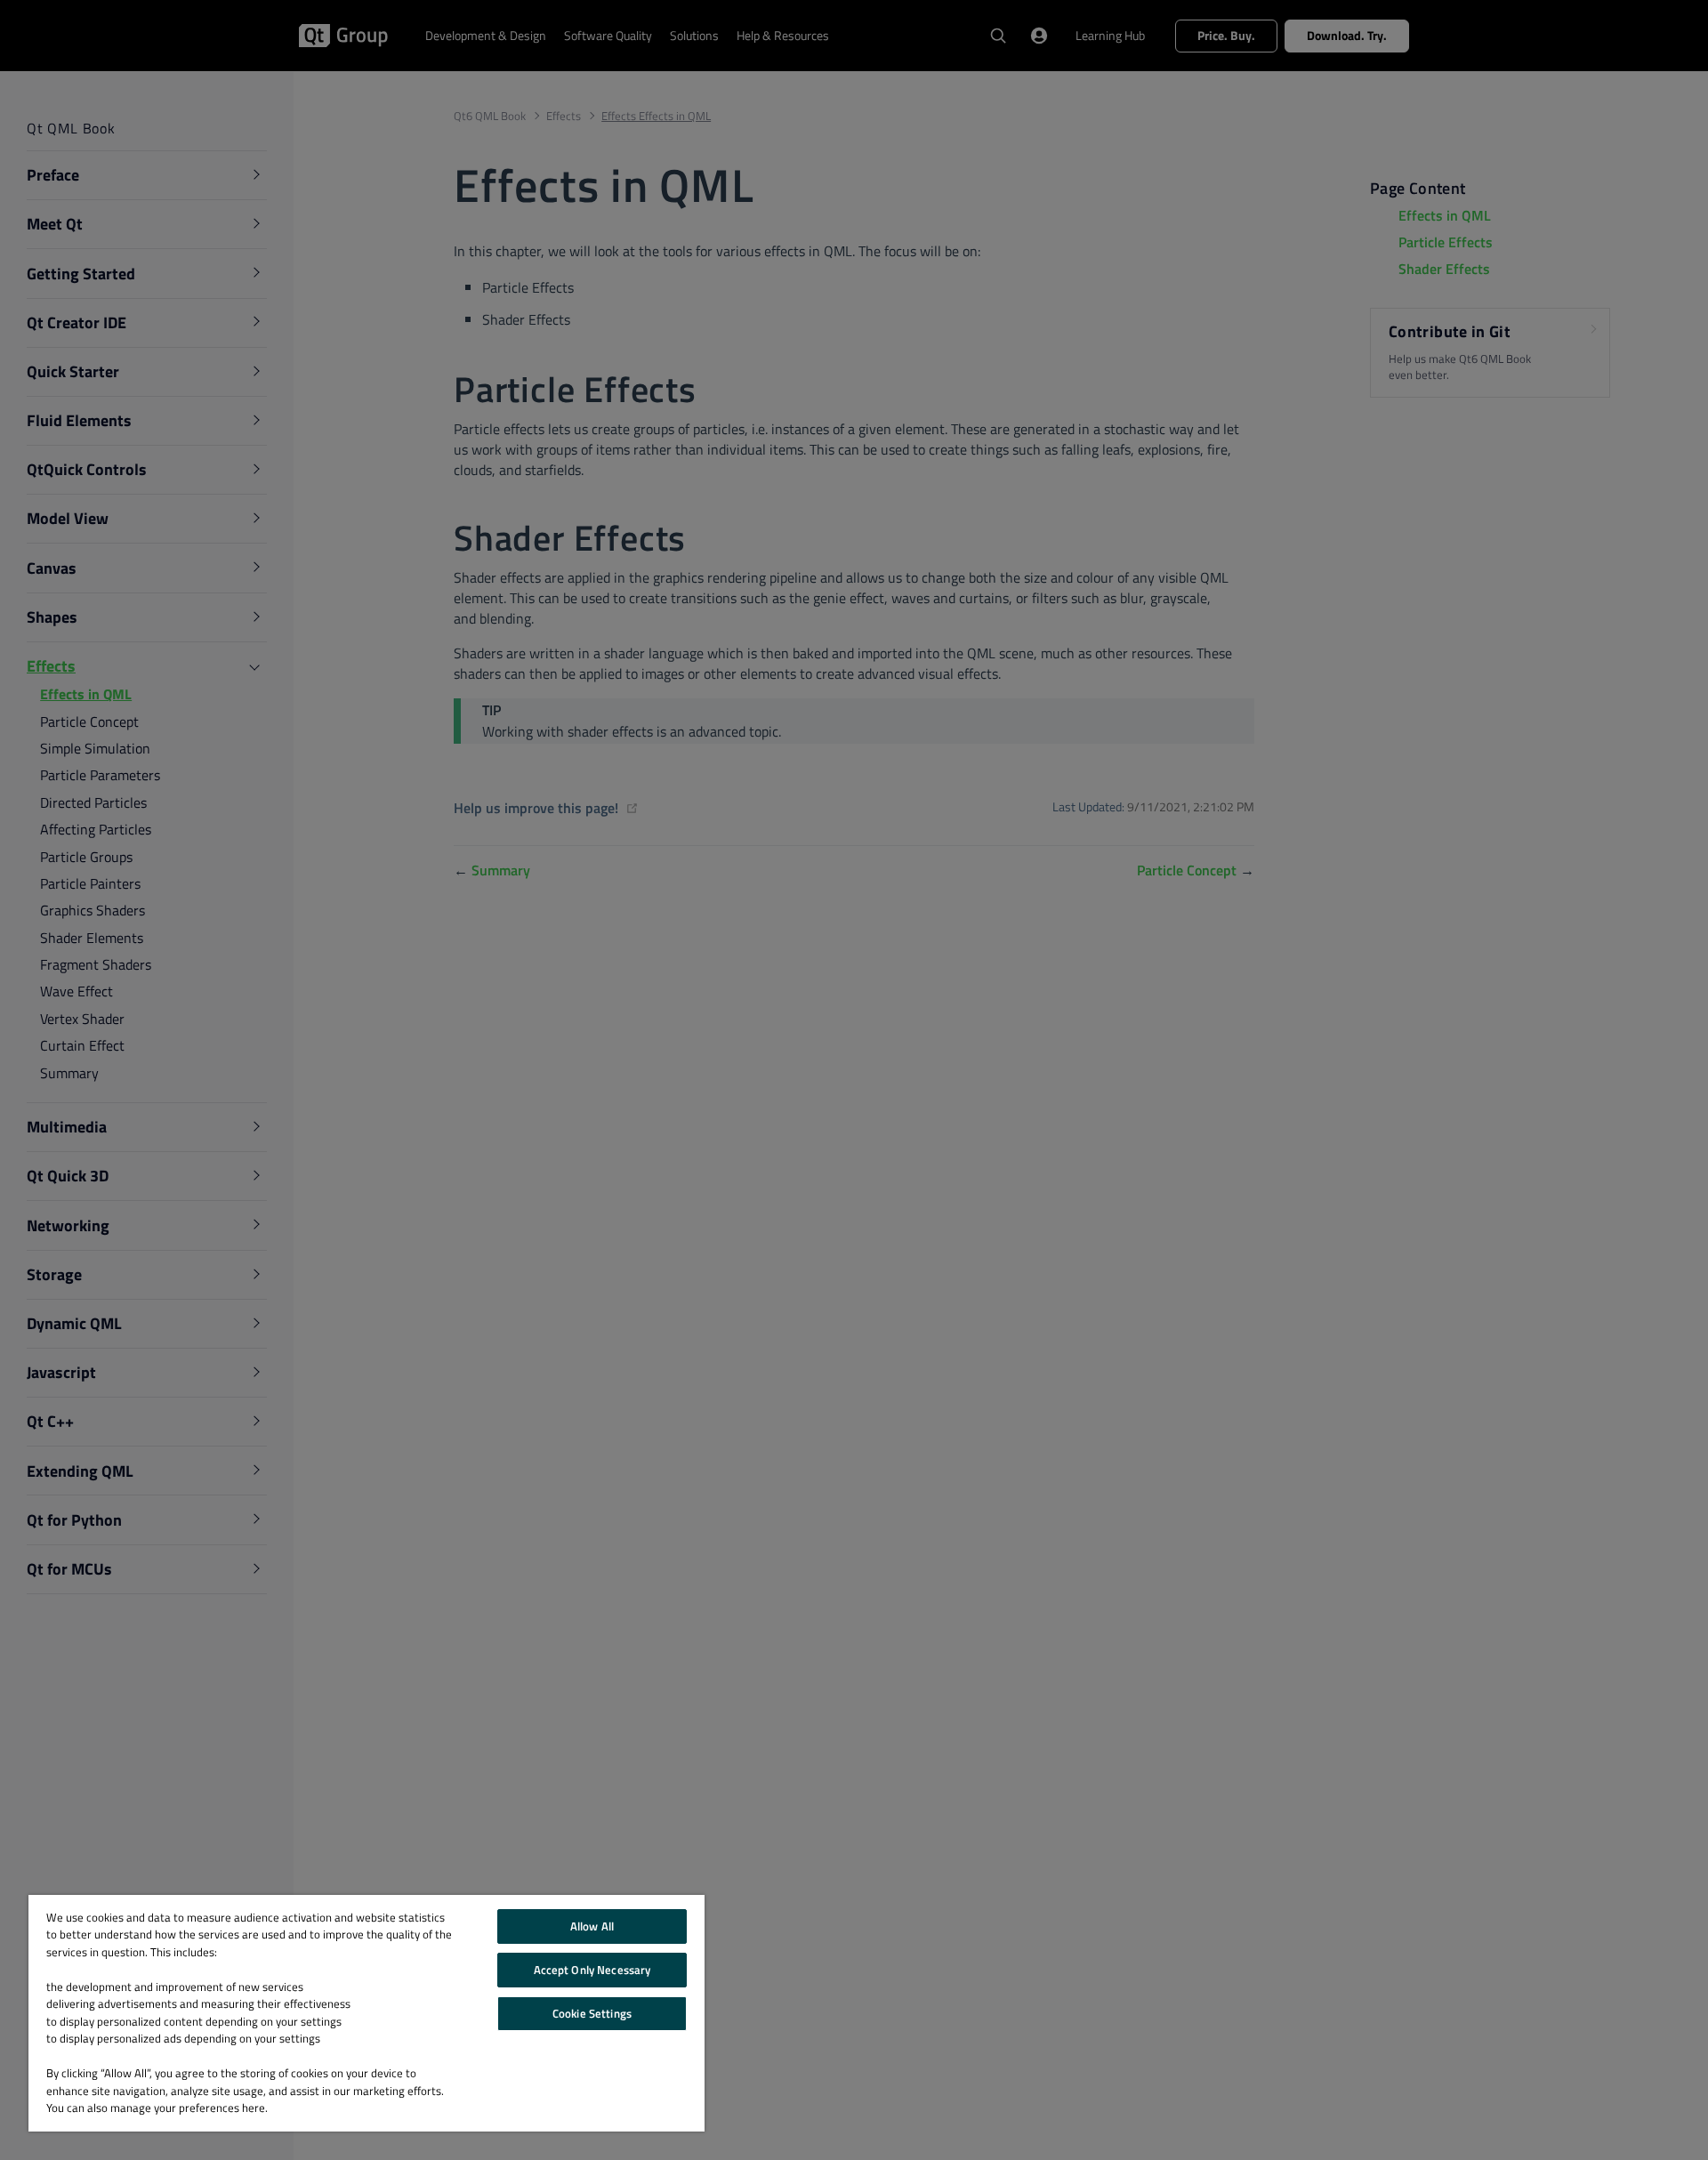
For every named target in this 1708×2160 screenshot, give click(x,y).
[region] (367, 2013)
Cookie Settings (592, 2013)
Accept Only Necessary (592, 1970)
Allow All (592, 1926)
